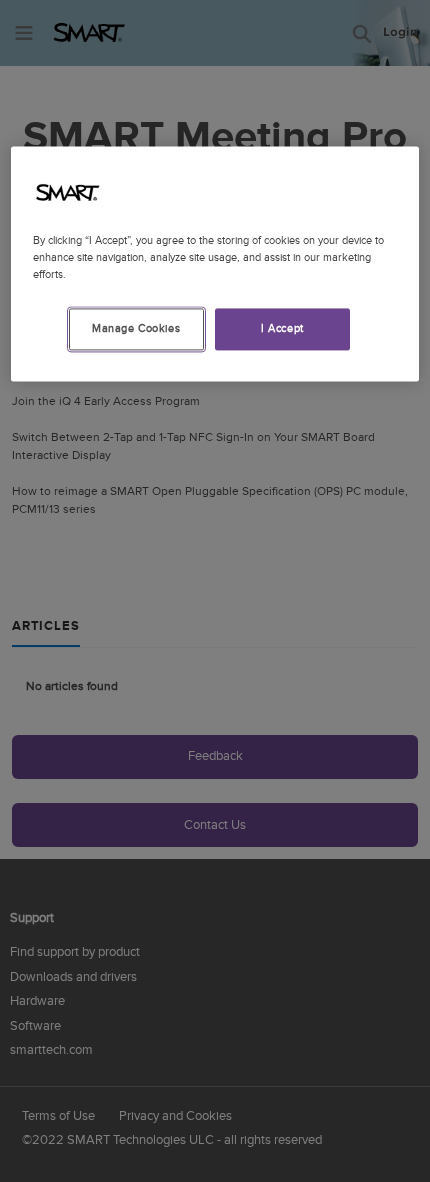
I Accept (282, 329)
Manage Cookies (136, 329)
